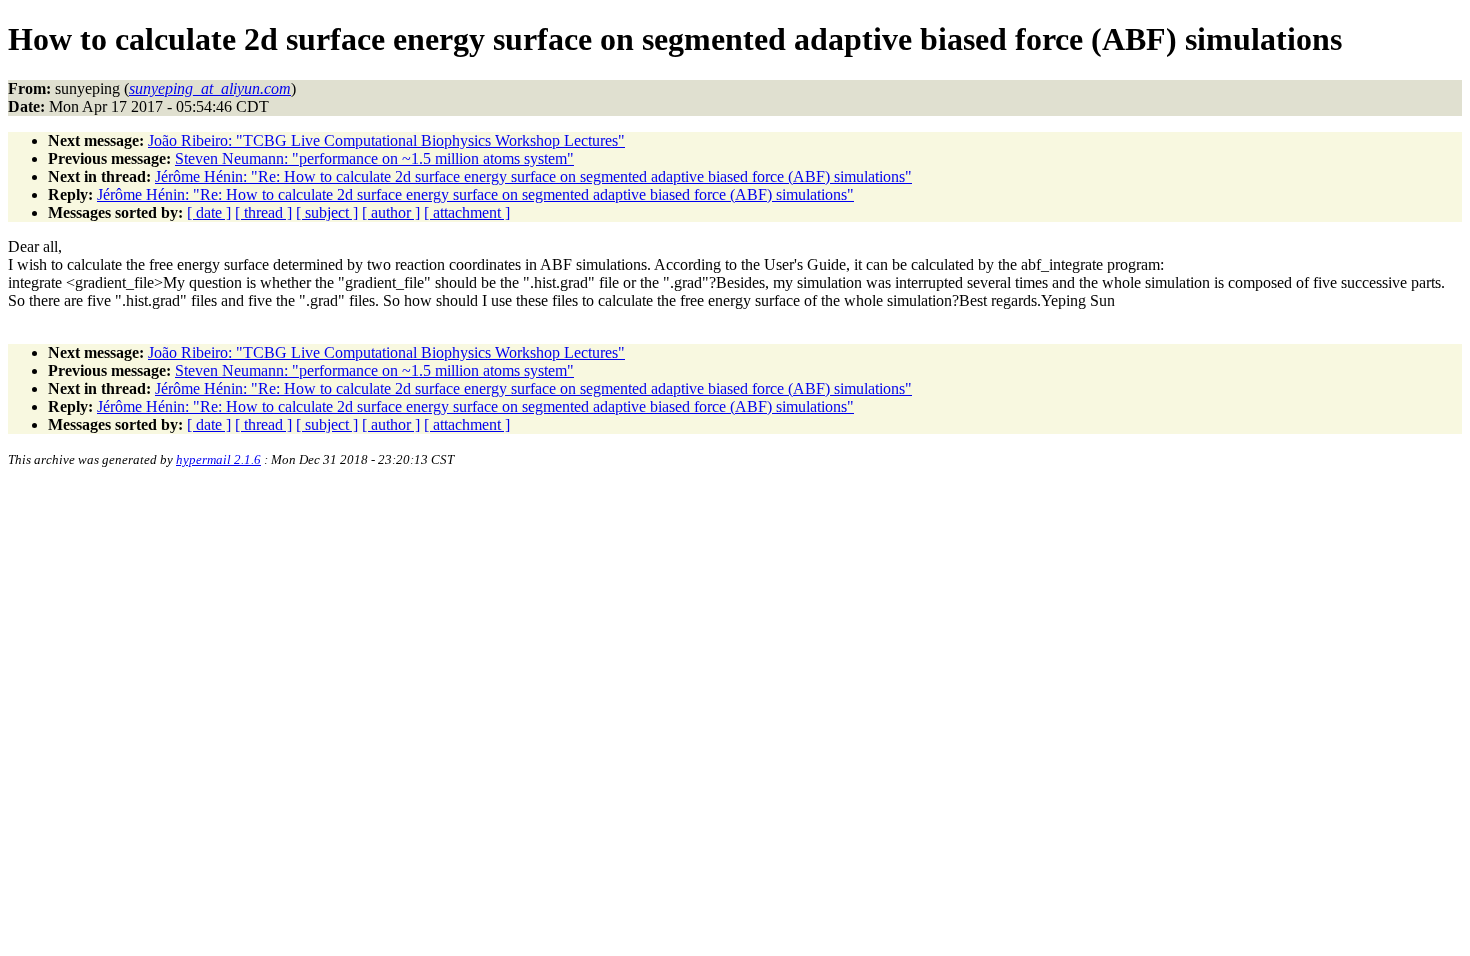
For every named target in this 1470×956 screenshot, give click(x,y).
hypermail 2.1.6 (218, 459)
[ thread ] (263, 212)
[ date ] (209, 212)
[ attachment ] (467, 212)
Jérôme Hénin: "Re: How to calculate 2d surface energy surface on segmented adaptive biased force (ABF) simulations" (533, 176)
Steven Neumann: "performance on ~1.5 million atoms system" (374, 158)
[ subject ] (327, 212)
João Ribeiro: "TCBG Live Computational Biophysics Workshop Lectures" (386, 140)
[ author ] (391, 212)
